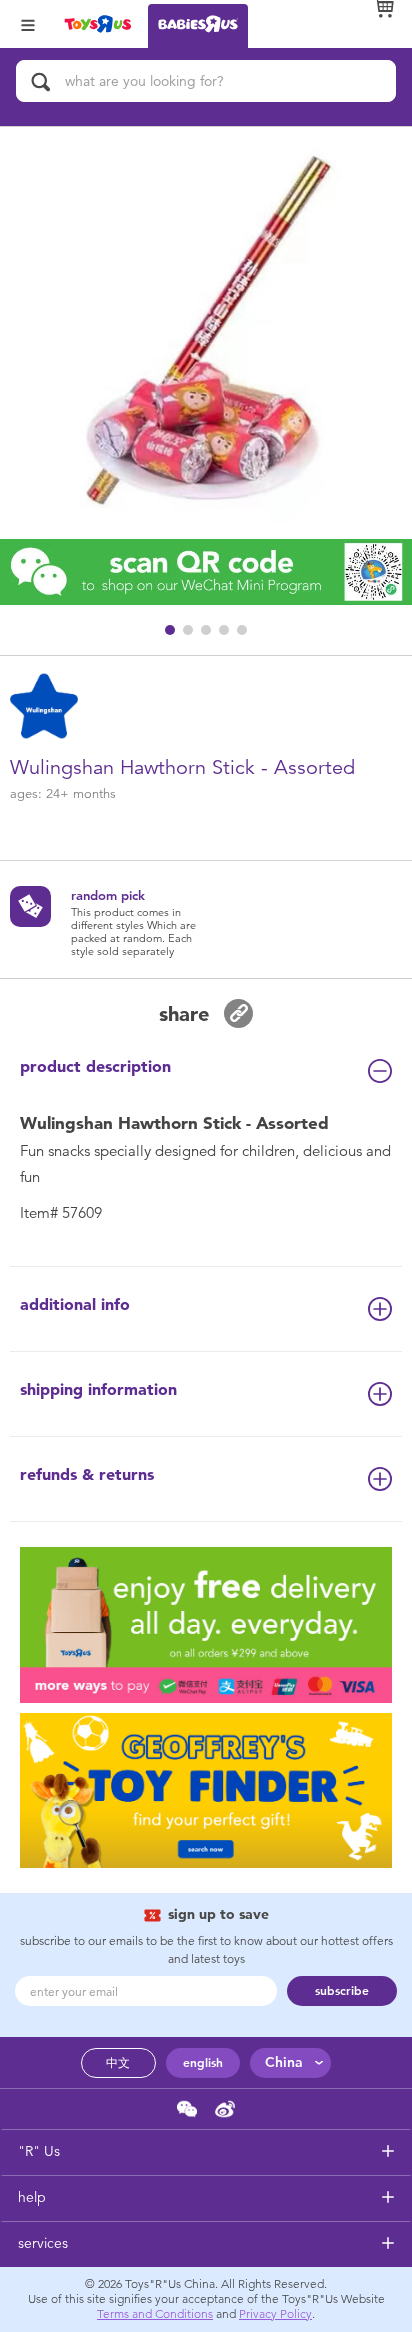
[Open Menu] (28, 23)
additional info (75, 1304)
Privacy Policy (275, 2314)
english (203, 2063)
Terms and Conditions (155, 2314)
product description (95, 1066)
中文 (118, 2063)
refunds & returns (87, 1474)
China (284, 2062)
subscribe (342, 1991)
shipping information (98, 1389)
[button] (170, 630)
